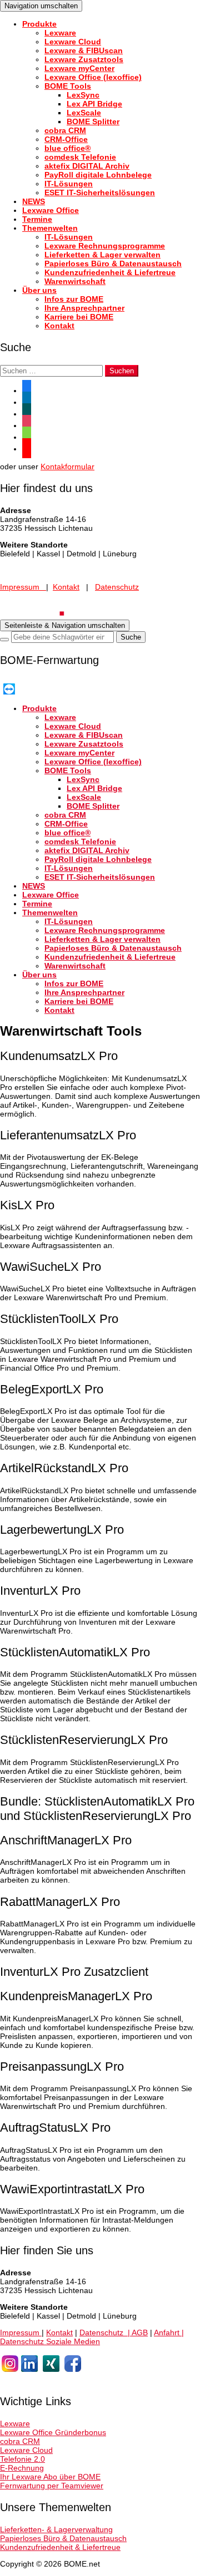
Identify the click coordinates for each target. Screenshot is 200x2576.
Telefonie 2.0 (22, 2459)
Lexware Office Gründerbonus (53, 2432)
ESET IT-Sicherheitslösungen (100, 192)
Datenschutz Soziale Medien (50, 2341)
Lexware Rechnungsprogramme (105, 246)
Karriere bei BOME (79, 317)
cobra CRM (65, 130)
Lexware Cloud (73, 42)
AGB (140, 2332)
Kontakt (59, 326)
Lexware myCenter (79, 68)
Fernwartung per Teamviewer (52, 2486)
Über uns (39, 290)
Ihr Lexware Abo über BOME (50, 2477)
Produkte (39, 24)
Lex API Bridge (94, 104)
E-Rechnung (22, 2468)
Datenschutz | (106, 2332)
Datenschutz (117, 587)
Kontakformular (67, 466)
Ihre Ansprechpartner (84, 308)
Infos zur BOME (74, 299)
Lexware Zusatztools (84, 59)
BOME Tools (68, 86)
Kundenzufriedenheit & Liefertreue (110, 272)
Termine (37, 219)
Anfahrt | (169, 2332)
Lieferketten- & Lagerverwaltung (56, 2529)
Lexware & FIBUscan (84, 50)
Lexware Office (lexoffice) (93, 77)
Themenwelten (50, 228)
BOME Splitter (93, 121)
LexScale (84, 113)
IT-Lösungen (69, 184)
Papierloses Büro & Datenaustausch (113, 263)
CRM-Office (66, 139)
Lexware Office (51, 210)
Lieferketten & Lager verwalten (102, 255)
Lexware (60, 33)
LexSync (83, 95)
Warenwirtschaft (75, 281)
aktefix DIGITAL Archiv (87, 166)
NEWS (34, 201)
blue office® (67, 148)
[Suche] (4, 640)
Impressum (23, 587)
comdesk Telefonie (80, 157)
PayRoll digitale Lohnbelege (98, 175)
